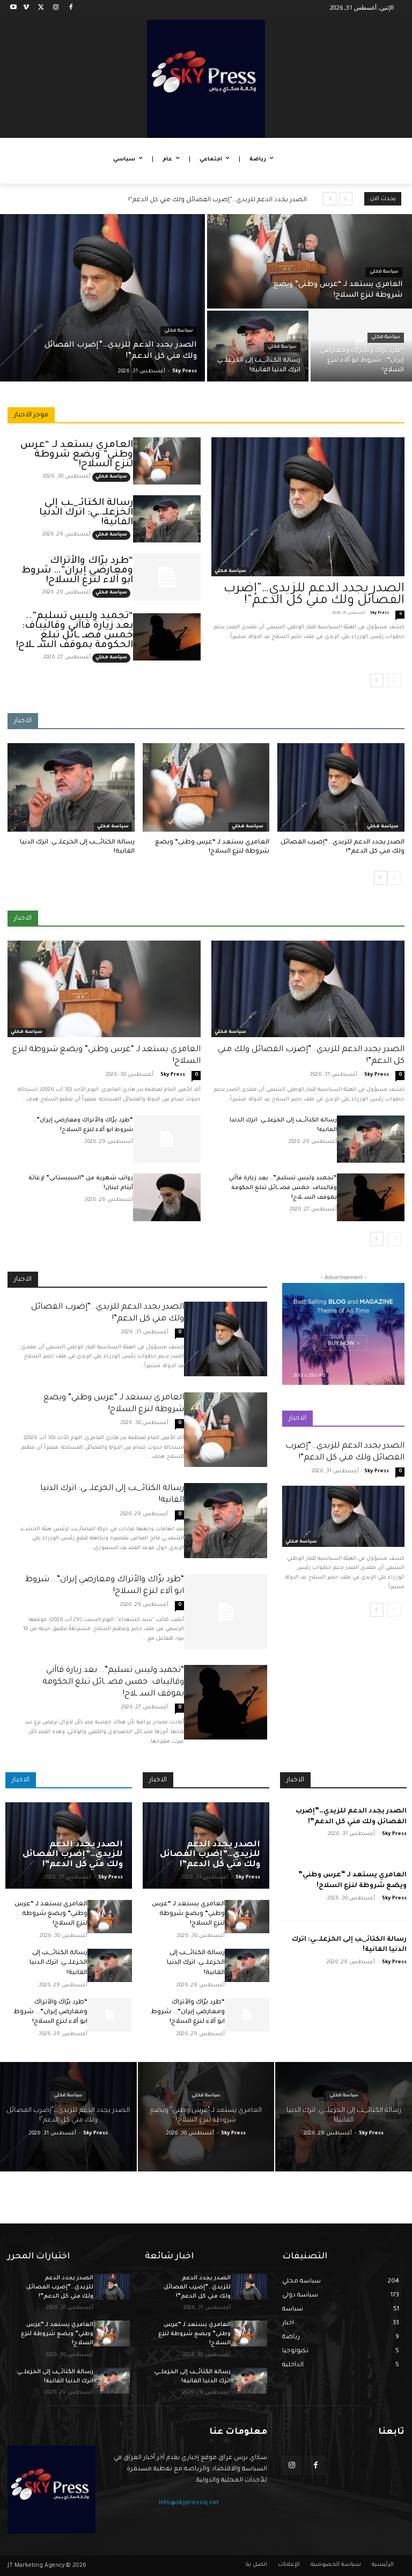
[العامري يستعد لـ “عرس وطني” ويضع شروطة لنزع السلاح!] (310, 261)
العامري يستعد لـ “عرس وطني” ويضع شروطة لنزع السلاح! (77, 455)
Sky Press (380, 613)
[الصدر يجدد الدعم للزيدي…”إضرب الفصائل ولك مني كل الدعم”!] (102, 298)
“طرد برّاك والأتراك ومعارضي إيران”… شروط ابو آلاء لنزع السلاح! (77, 571)
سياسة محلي (179, 331)
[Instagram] (56, 8)
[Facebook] (71, 8)
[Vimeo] (26, 8)
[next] (330, 199)
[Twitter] (41, 8)
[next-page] (377, 680)
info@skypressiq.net (189, 2503)
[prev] (346, 199)
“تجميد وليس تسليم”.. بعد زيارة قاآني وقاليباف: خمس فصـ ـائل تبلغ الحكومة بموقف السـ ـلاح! (75, 631)
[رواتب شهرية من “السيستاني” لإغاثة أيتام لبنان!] (167, 1197)
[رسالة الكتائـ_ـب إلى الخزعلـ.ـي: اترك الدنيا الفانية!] (258, 346)
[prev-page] (394, 680)
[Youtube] (14, 8)
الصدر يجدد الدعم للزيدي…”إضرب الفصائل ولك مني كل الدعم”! (218, 200)
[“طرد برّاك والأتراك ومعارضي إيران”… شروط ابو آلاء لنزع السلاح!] (361, 346)
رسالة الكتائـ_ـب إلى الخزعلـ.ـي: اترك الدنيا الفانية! (86, 513)
